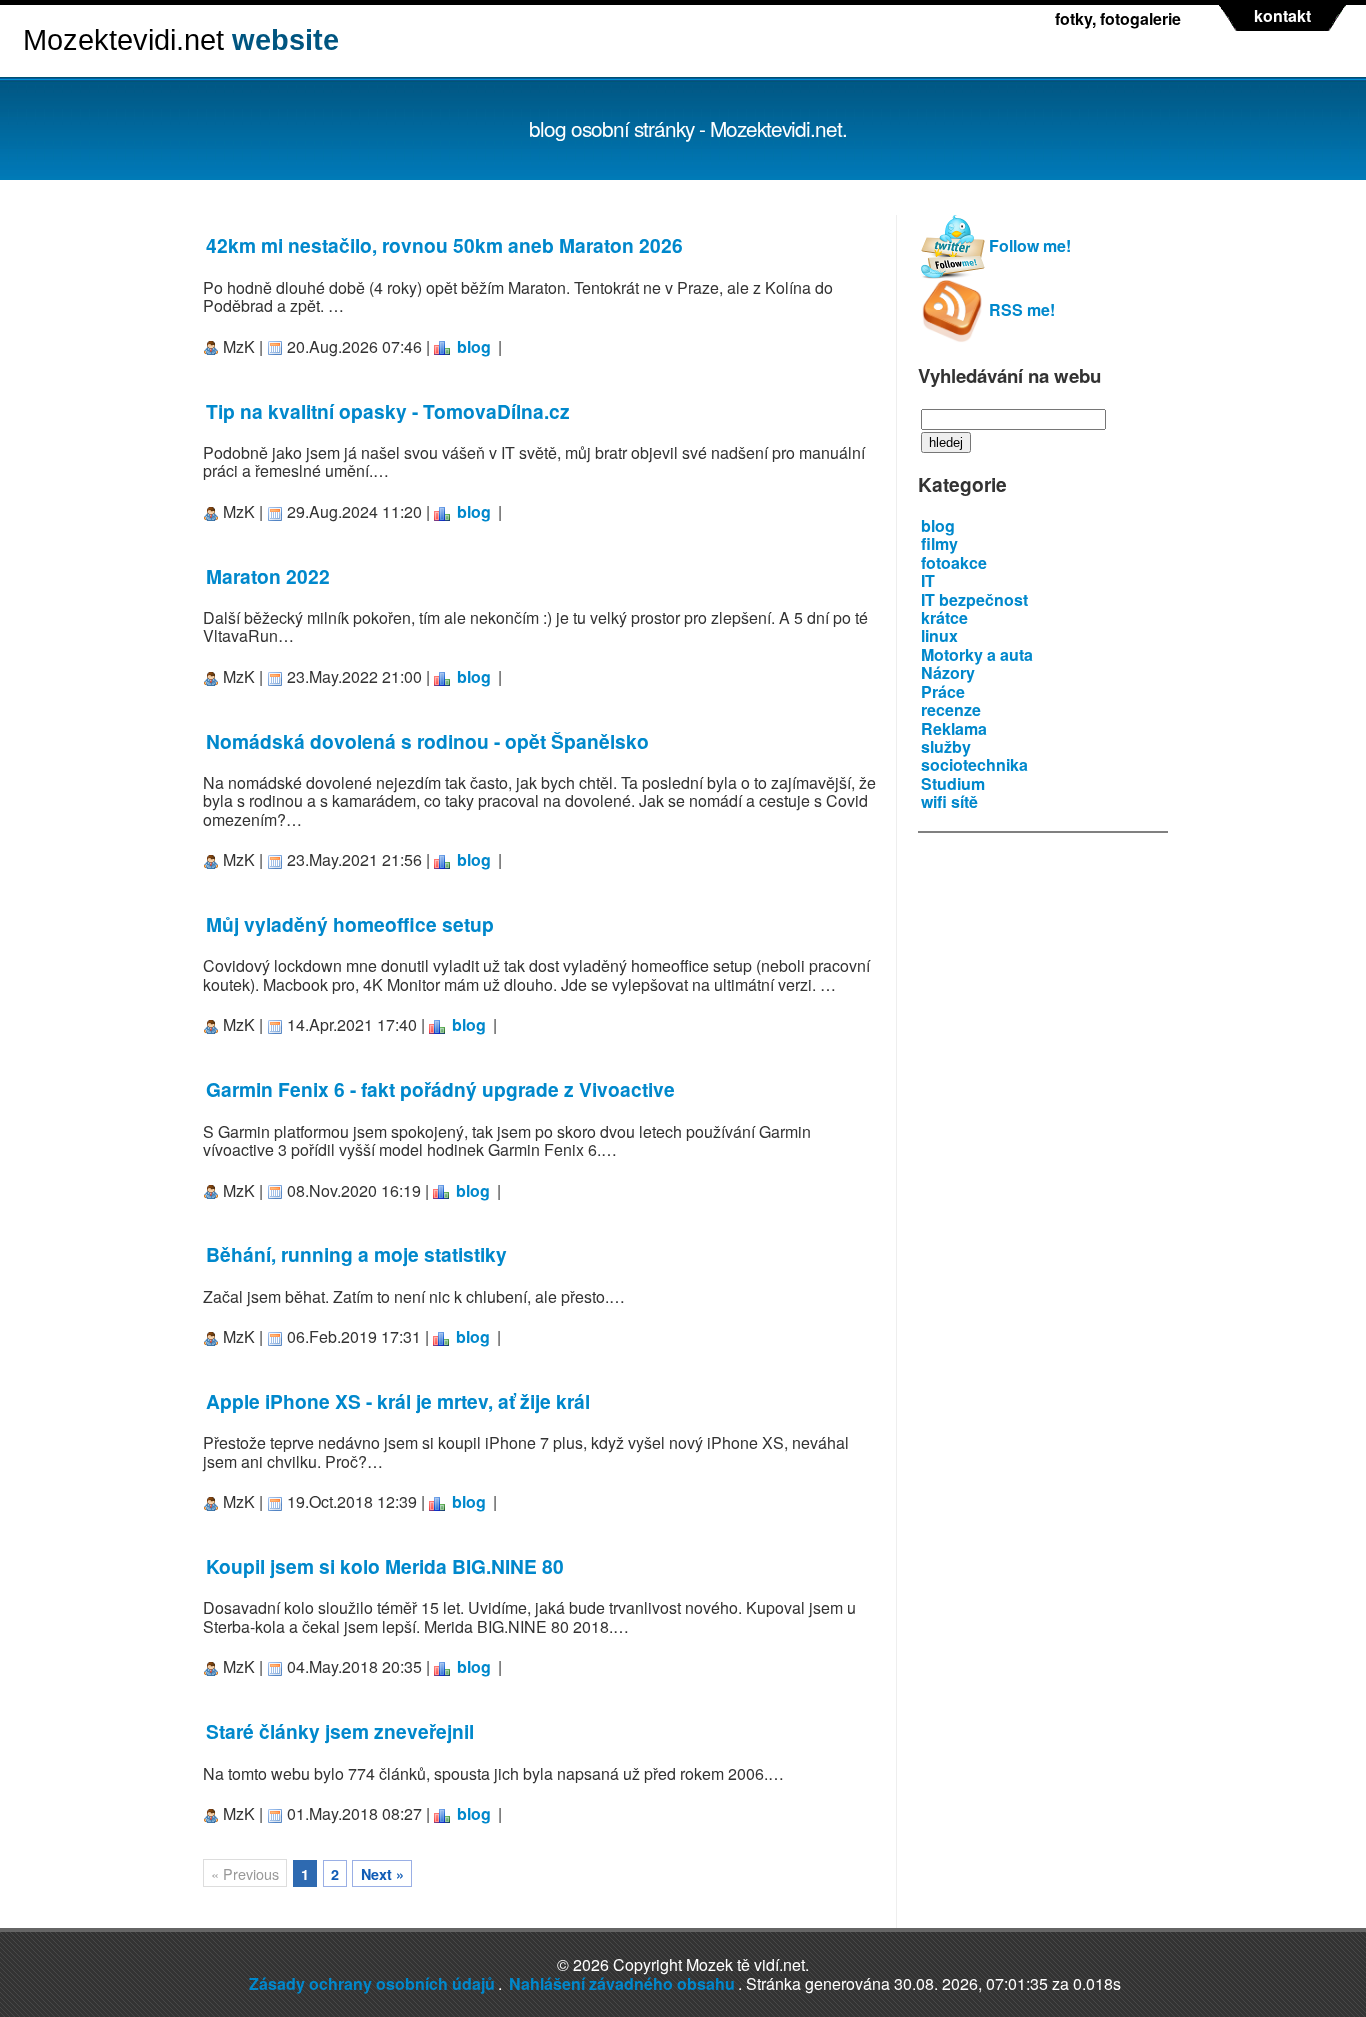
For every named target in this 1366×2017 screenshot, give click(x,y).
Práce (943, 691)
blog (474, 346)
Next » (382, 1874)
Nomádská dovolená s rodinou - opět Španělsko (427, 741)
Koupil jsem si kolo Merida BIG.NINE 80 (385, 1566)
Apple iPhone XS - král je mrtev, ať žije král (398, 1401)
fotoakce (954, 562)
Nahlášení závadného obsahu (622, 1983)
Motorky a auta (977, 654)
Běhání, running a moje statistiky (356, 1254)
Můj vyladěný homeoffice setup (350, 924)
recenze (951, 709)
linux (939, 635)
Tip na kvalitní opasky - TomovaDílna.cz (388, 411)
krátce (944, 617)
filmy (939, 543)
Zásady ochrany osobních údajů (372, 1983)
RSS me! (1020, 309)
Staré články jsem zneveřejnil (340, 1731)
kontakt (1282, 16)
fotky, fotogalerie (1118, 18)
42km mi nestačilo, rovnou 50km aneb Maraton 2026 (444, 245)
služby (946, 746)
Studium (953, 783)
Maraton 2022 (268, 576)
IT (928, 580)
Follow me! (1028, 245)
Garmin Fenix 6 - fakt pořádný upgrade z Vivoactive (440, 1089)
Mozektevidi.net (181, 40)
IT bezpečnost (974, 599)
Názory (948, 672)
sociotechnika (974, 764)
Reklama (954, 728)
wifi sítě (949, 801)
